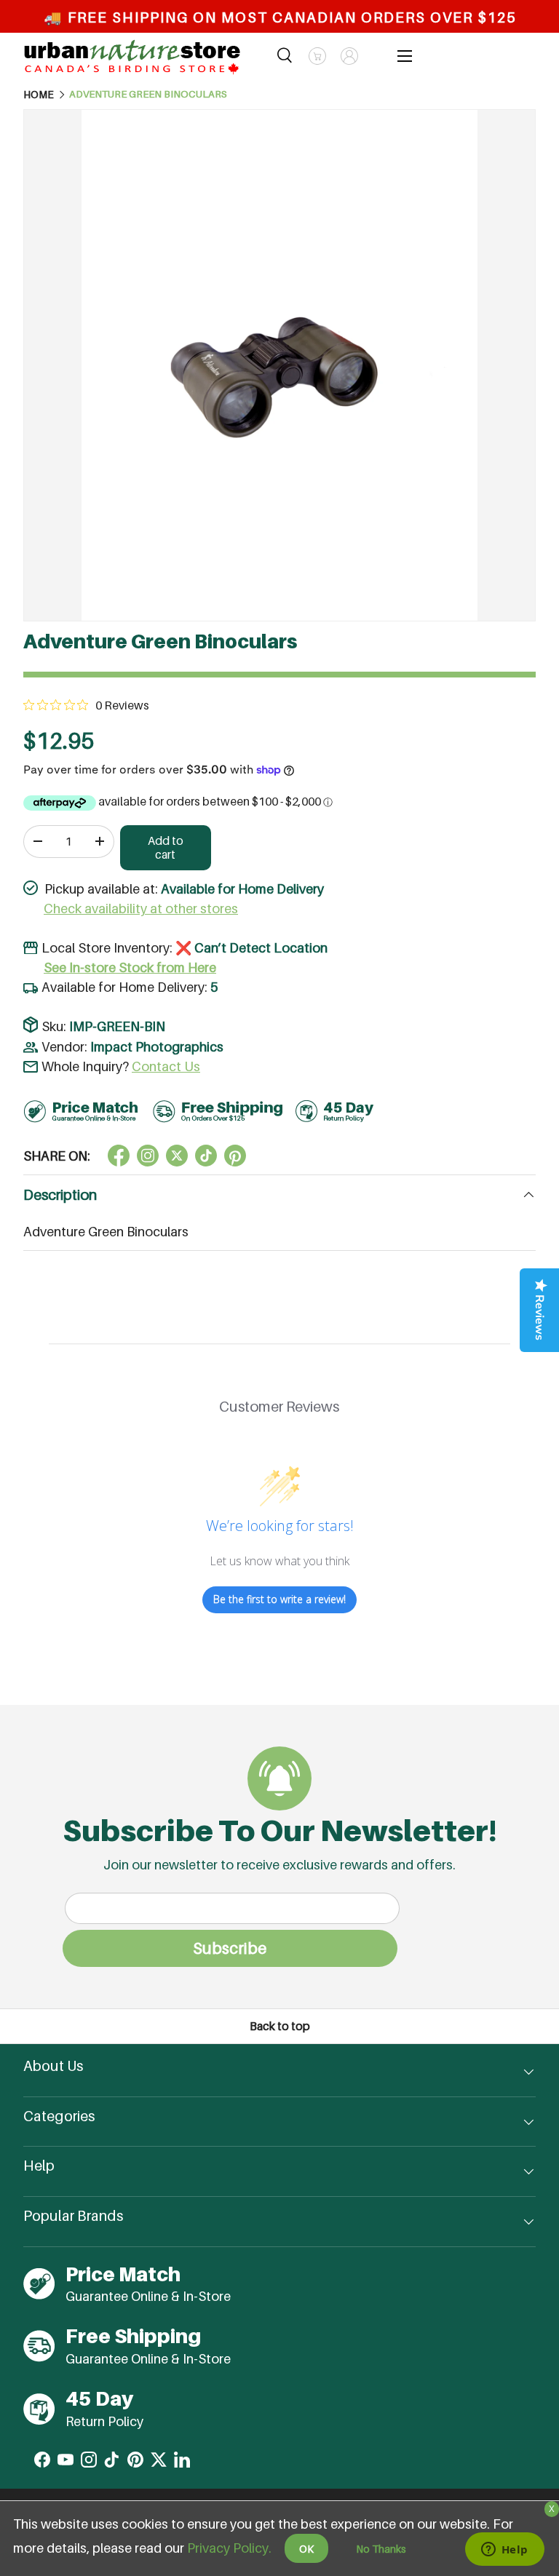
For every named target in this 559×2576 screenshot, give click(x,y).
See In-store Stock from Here (130, 967)
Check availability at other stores (141, 909)
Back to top (280, 2026)
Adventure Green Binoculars (148, 95)
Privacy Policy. (229, 2548)
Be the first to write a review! (279, 1599)
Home (39, 95)
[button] (317, 56)
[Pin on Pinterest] (235, 1156)
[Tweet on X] (148, 1156)
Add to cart (166, 848)
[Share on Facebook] (119, 1156)
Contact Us (166, 1066)
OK (306, 2549)
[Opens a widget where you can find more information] (504, 2551)
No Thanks (381, 2549)
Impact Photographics (157, 1047)
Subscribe (230, 1948)
